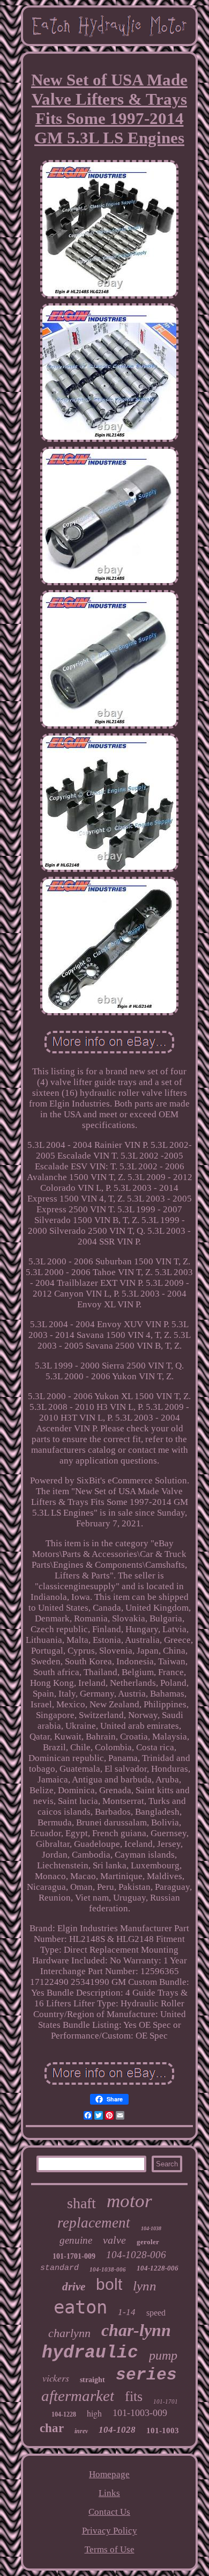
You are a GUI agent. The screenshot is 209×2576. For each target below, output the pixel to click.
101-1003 (163, 2431)
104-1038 (151, 2228)
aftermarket (78, 2396)
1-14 (127, 2312)
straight (92, 2380)
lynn (145, 2286)
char (52, 2428)
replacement (94, 2223)
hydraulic (90, 2353)
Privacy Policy (110, 2531)
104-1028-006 (136, 2255)
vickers (56, 2378)
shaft (81, 2203)
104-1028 (117, 2430)
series (146, 2375)
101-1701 (166, 2402)
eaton (80, 2307)
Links (109, 2493)
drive (74, 2287)
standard (59, 2268)
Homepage (109, 2474)
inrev (81, 2431)
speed (156, 2313)
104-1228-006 (158, 2268)
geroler (148, 2242)
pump (163, 2355)
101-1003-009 (140, 2413)
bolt (109, 2284)
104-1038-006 (108, 2269)
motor (129, 2201)
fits (134, 2396)
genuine (76, 2240)
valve (114, 2240)
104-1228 (64, 2414)
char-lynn (136, 2330)
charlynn (69, 2333)
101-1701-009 (74, 2256)
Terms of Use (110, 2549)
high (94, 2413)
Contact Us (109, 2512)
